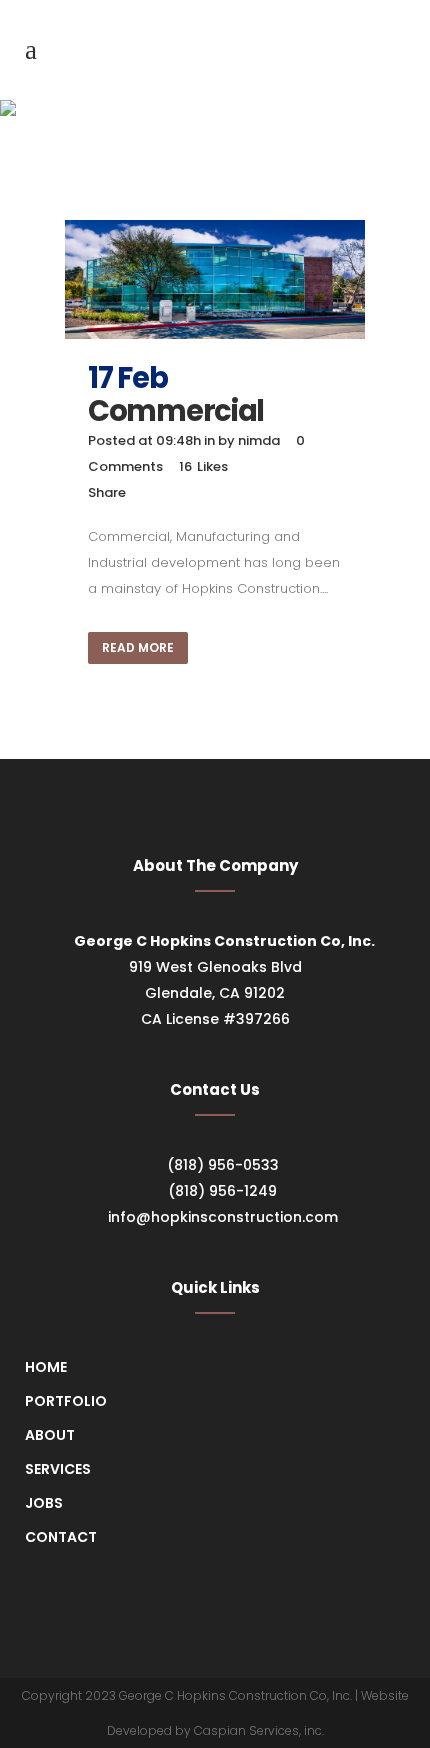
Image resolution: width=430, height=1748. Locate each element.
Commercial (176, 411)
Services (58, 1469)
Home (46, 1367)
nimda (259, 440)
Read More (138, 647)
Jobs (44, 1503)
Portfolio (66, 1401)
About (50, 1435)
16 (203, 467)
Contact (61, 1537)
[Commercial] (215, 279)
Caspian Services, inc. (259, 1730)
